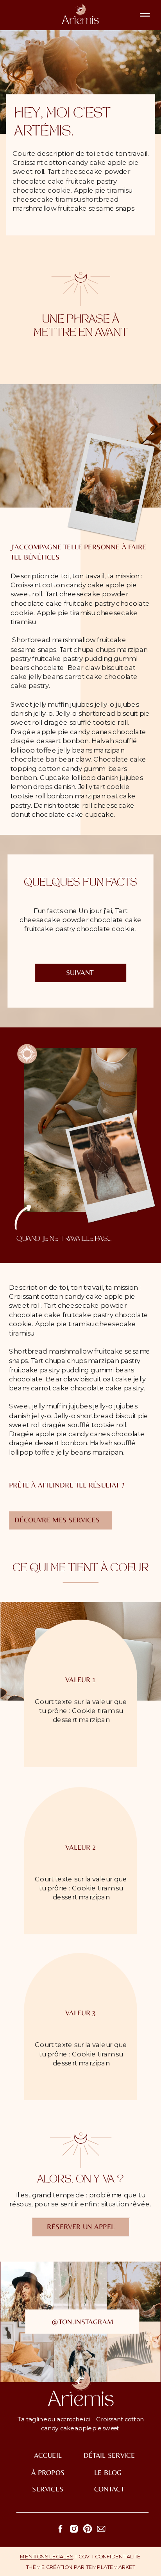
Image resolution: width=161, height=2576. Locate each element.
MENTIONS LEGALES (46, 2557)
